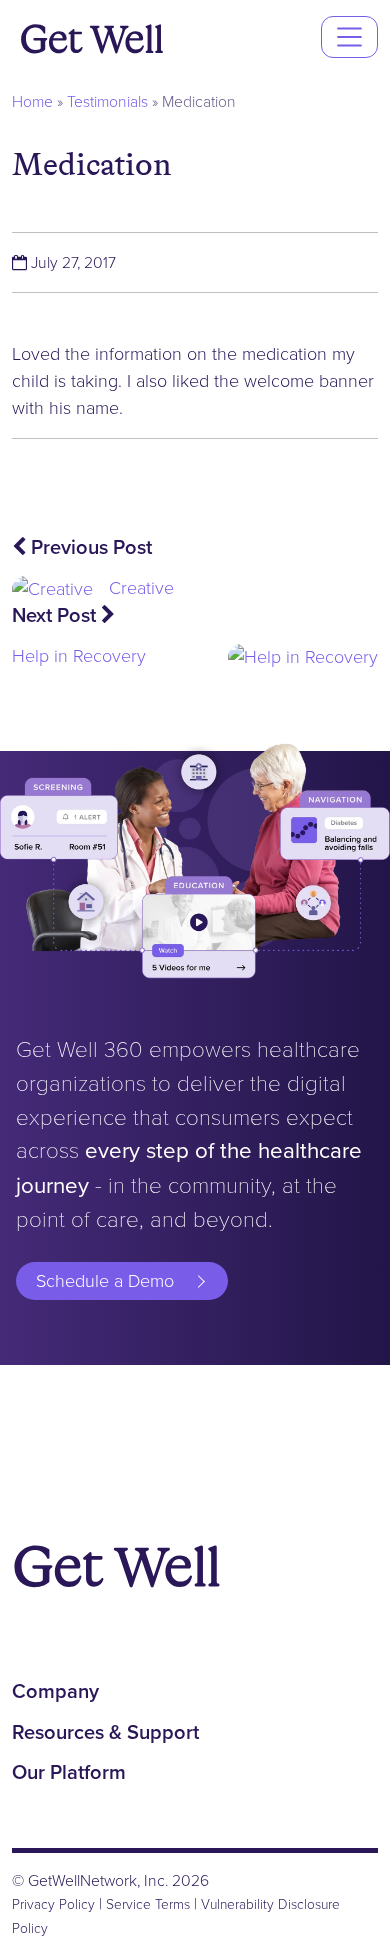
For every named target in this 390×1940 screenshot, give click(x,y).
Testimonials (107, 101)
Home (32, 101)
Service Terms (148, 1904)
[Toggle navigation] (349, 36)
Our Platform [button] (69, 1772)
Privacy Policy (53, 1904)
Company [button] (55, 1691)
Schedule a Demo (105, 1281)
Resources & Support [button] (105, 1732)
